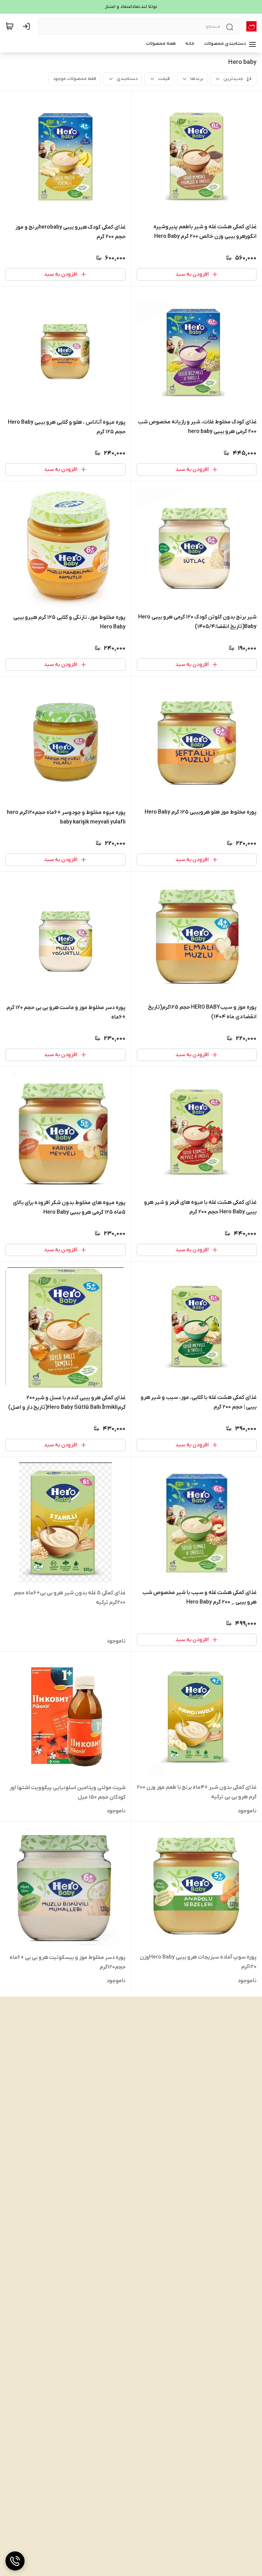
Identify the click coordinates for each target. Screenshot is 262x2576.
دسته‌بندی (127, 79)
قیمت (164, 79)
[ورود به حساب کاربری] (28, 26)
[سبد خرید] (10, 26)
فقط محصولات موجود (75, 79)
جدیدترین (233, 79)
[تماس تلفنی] (15, 2561)
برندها (197, 79)
